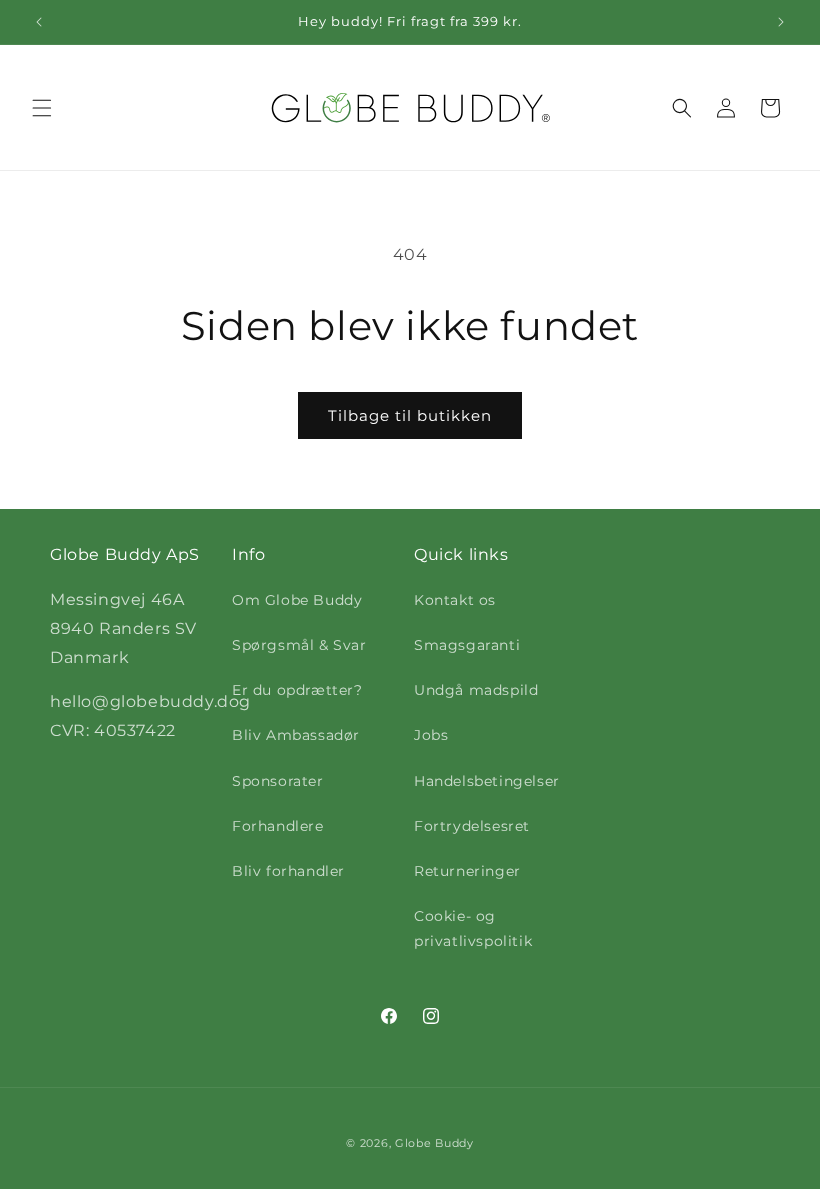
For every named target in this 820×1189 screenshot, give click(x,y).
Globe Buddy (434, 1143)
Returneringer (467, 871)
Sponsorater (278, 781)
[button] (42, 108)
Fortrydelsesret (472, 826)
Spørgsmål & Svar (299, 645)
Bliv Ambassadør (296, 735)
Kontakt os (455, 600)
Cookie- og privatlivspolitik (473, 928)
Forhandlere (278, 826)
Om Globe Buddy (297, 600)
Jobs (431, 735)
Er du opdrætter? (297, 690)
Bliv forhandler (288, 871)
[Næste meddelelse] (781, 22)
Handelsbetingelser (487, 781)
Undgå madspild (476, 690)
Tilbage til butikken (410, 415)
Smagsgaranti (467, 645)
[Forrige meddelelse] (39, 22)
